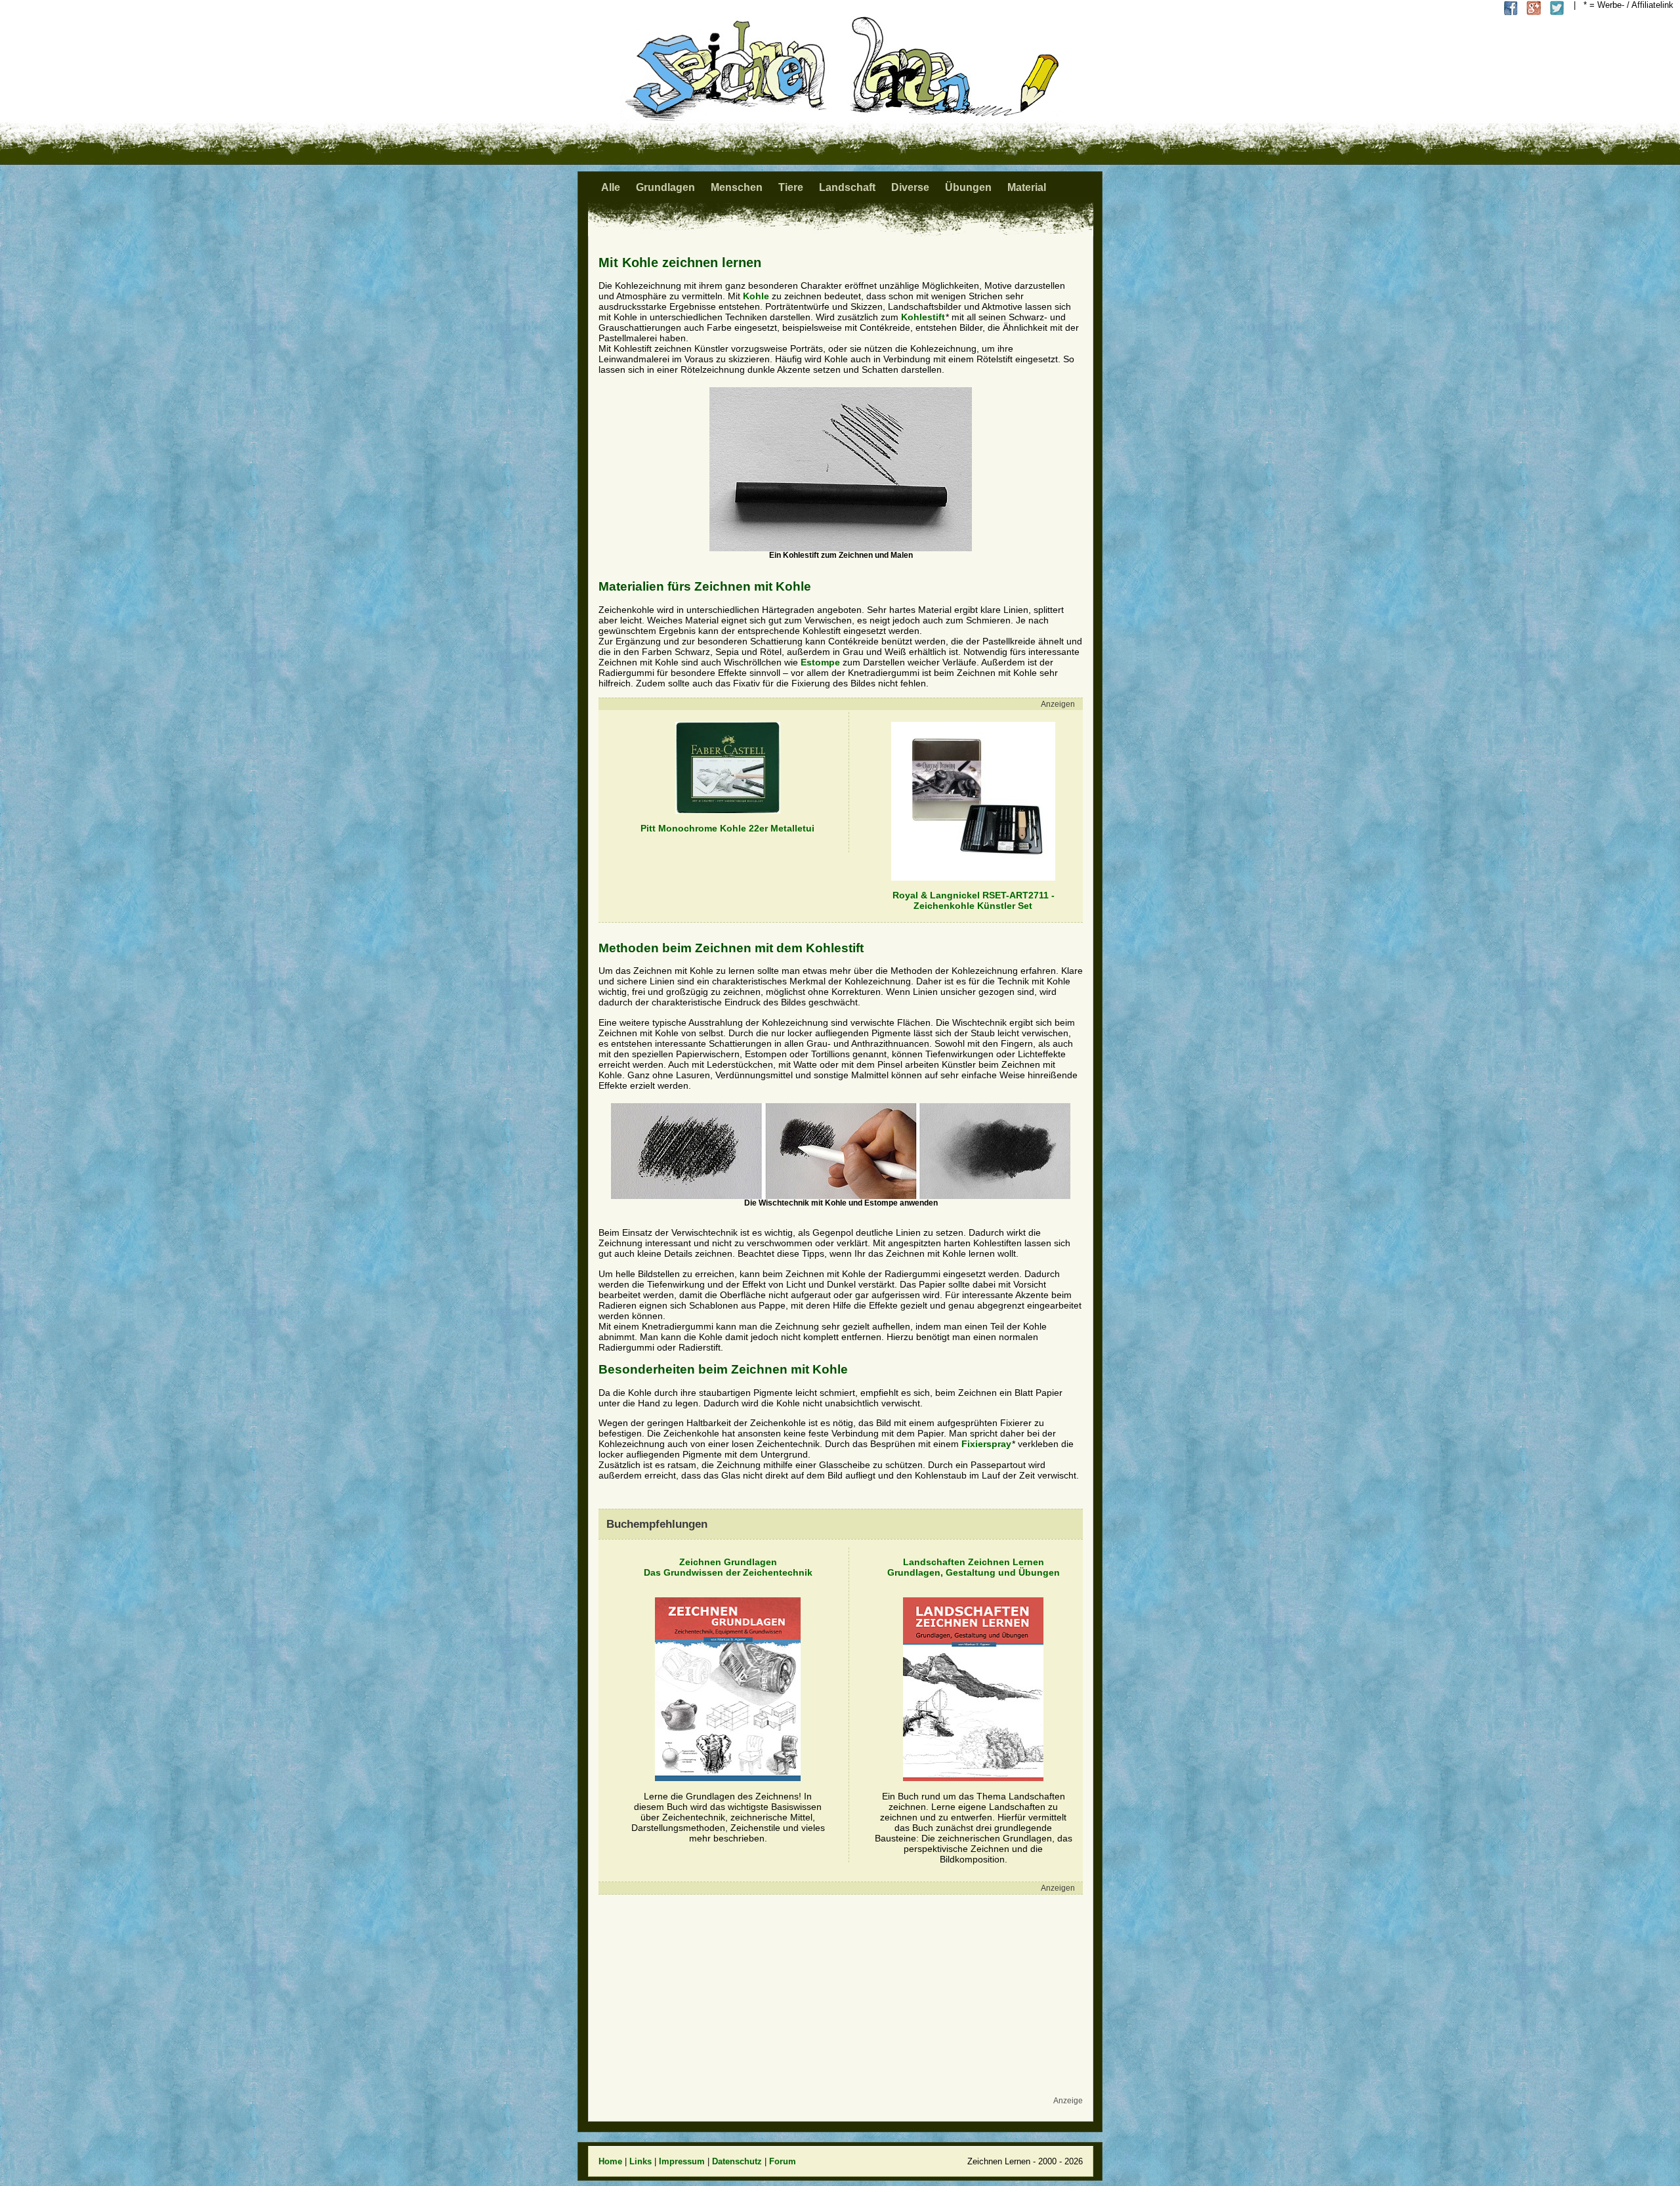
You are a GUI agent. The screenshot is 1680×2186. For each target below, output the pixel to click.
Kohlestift (923, 317)
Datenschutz (737, 2161)
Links (640, 2161)
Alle (611, 187)
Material (1027, 187)
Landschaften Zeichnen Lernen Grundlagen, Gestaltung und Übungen (974, 1567)
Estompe (820, 662)
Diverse (910, 187)
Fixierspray (986, 1444)
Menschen (737, 187)
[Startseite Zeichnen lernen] (840, 118)
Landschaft (847, 187)
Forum (783, 2161)
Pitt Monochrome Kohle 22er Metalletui (727, 828)
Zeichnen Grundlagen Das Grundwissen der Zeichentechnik (728, 1567)
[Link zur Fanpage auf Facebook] (1511, 8)
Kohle (756, 296)
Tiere (791, 187)
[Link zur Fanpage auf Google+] (1534, 8)
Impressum (682, 2161)
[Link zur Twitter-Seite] (1557, 8)
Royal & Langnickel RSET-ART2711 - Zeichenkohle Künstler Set (974, 900)
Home (610, 2161)
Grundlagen (665, 187)
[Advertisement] (837, 2002)
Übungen (968, 187)
